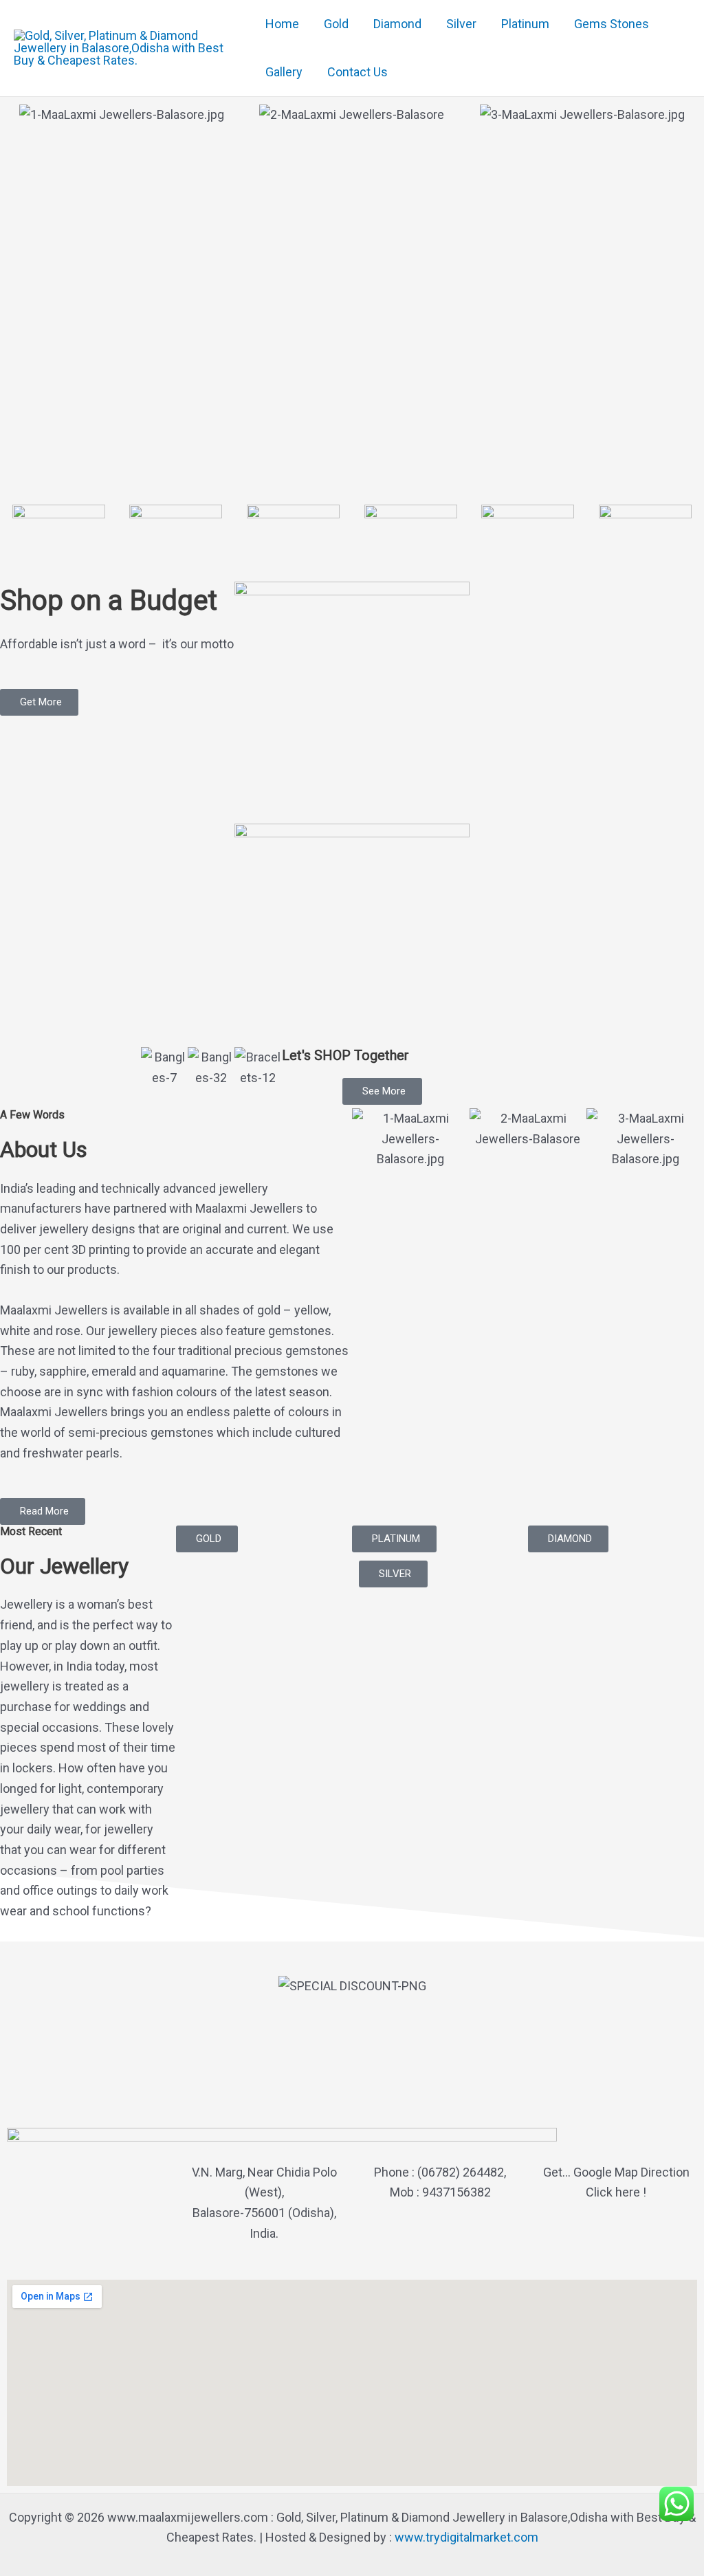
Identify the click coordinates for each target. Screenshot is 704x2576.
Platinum (525, 24)
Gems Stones (612, 24)
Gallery (284, 72)
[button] (43, 1511)
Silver (461, 24)
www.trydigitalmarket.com (466, 2537)
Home (282, 24)
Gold (336, 24)
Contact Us (357, 72)
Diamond (397, 24)
